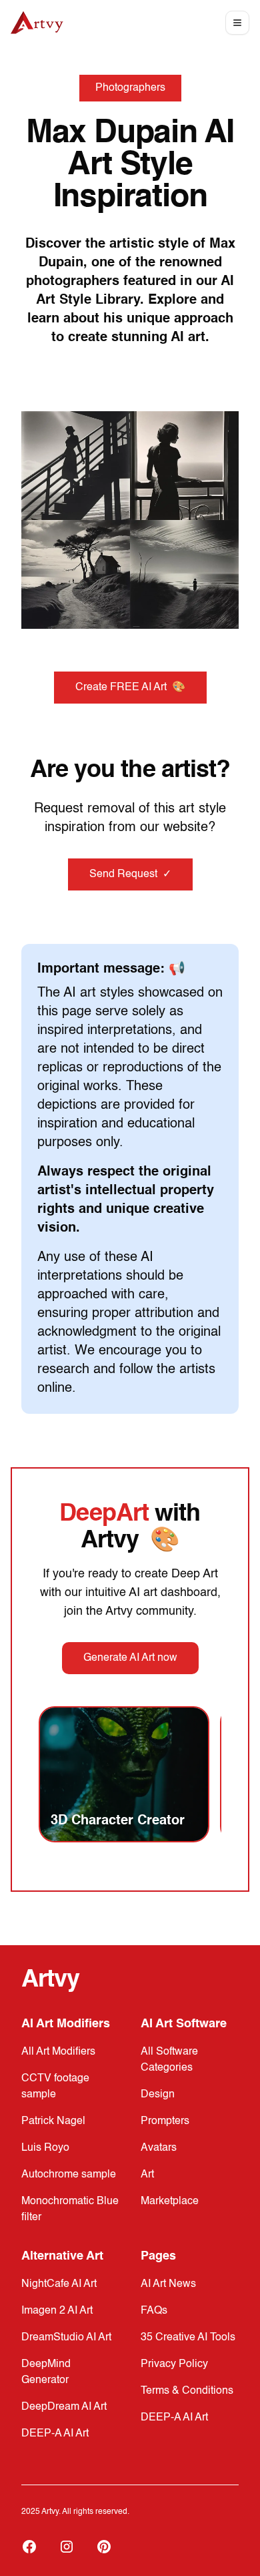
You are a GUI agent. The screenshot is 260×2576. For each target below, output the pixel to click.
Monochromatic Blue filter (70, 2210)
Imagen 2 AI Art (57, 2311)
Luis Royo (45, 2148)
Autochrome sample (69, 2175)
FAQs (154, 2311)
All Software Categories (169, 2060)
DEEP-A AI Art (55, 2434)
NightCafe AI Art (59, 2284)
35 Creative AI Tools (188, 2338)
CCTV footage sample (55, 2087)
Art (147, 2175)
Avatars (159, 2148)
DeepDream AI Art (64, 2407)
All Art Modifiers (58, 2052)
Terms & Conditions (187, 2391)
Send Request (130, 874)
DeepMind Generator (46, 2372)
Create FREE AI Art (130, 688)
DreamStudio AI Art (66, 2338)
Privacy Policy (174, 2364)
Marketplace (170, 2202)
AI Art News (168, 2284)
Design (158, 2095)
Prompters (165, 2121)
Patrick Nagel (53, 2121)
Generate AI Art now (130, 1658)
